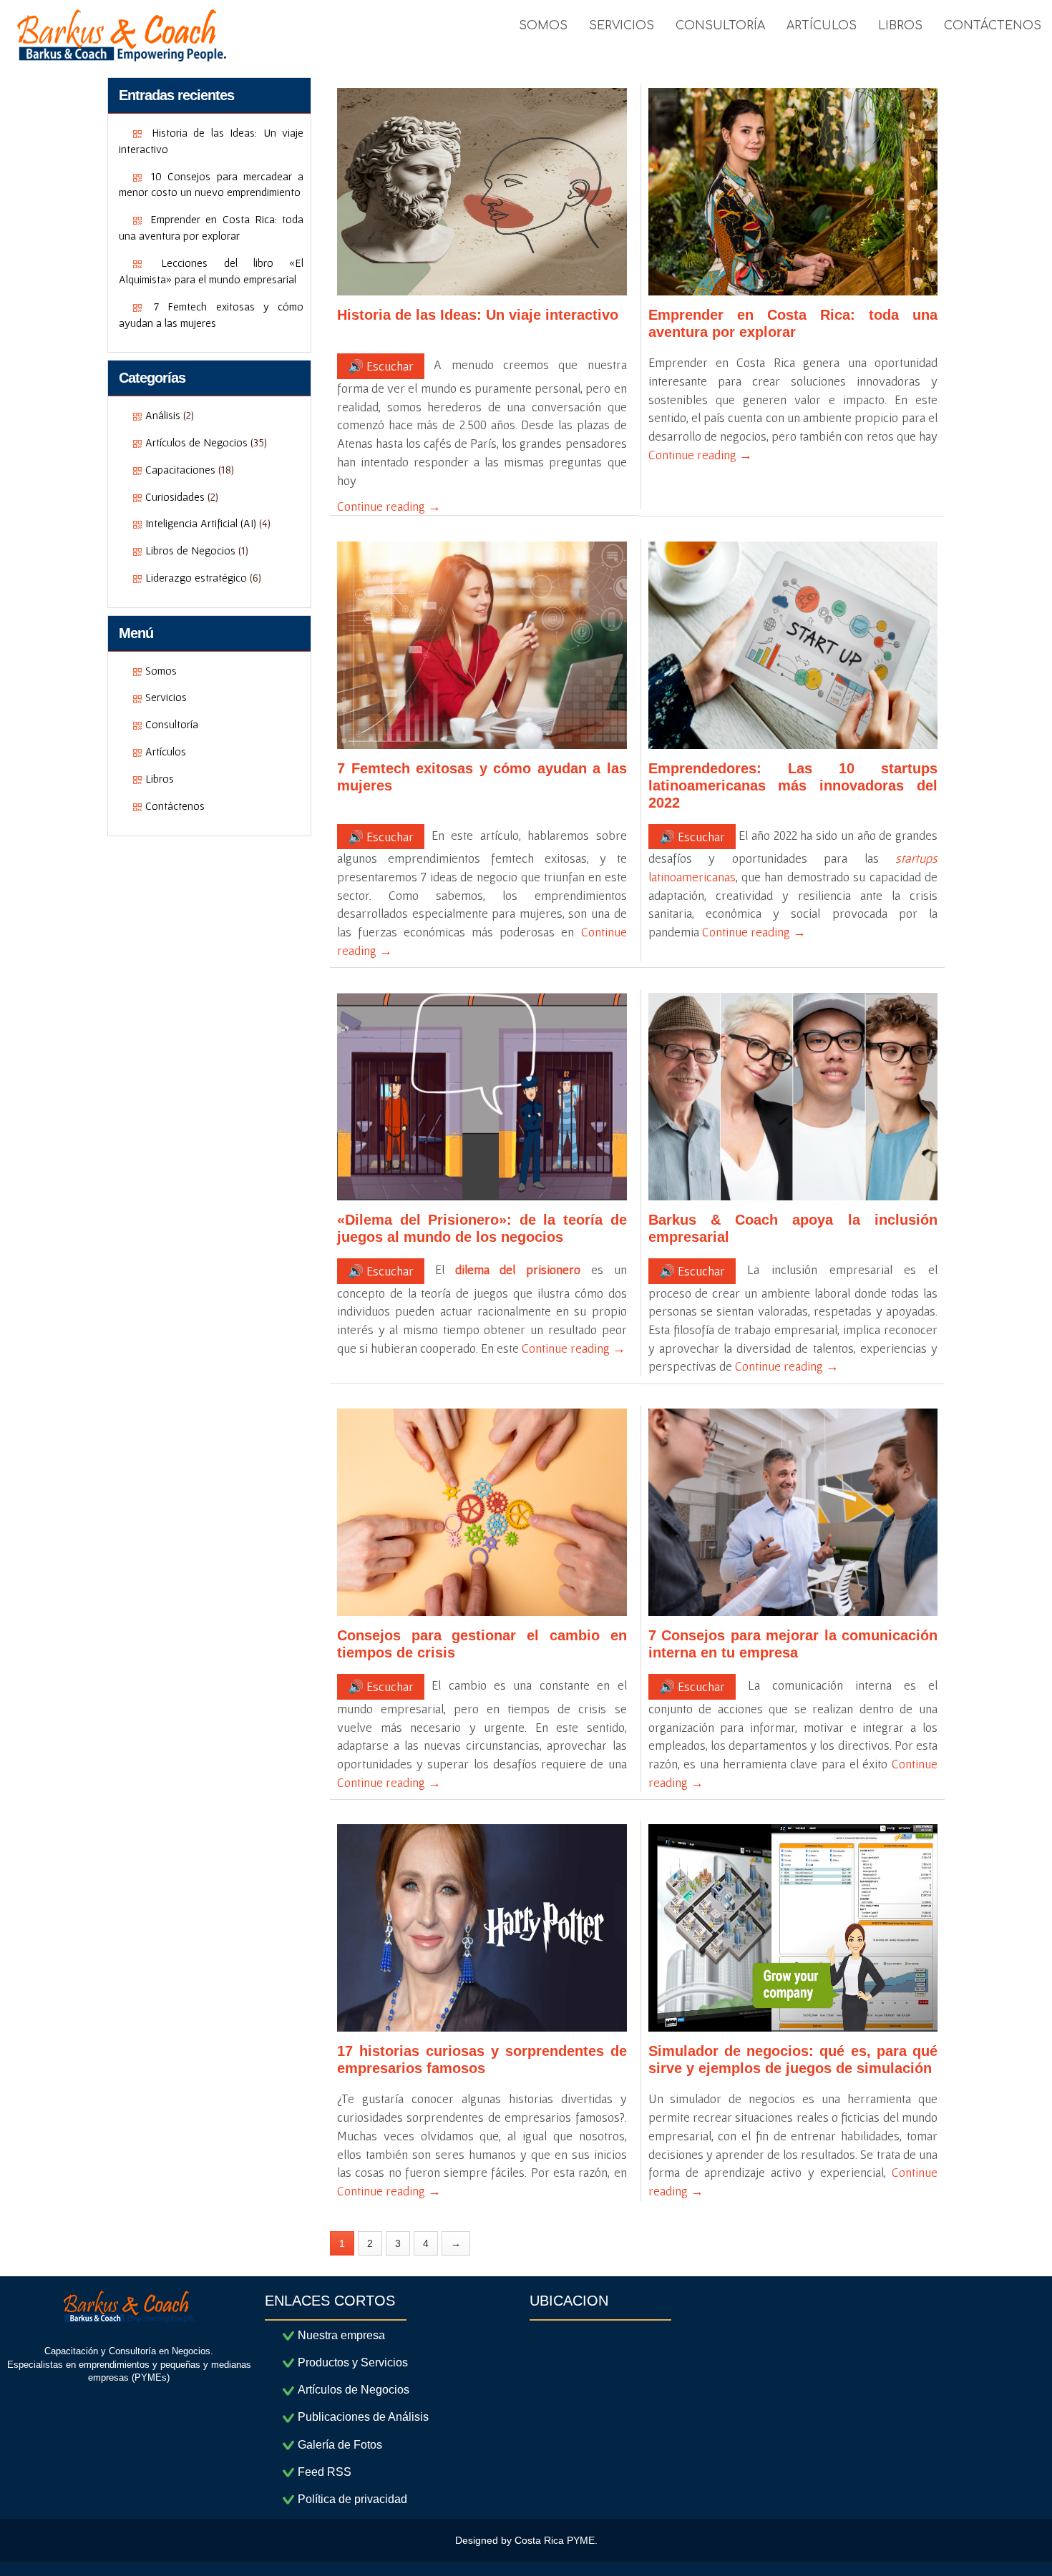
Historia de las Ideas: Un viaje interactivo (478, 315)
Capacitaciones (180, 469)
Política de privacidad (352, 2499)
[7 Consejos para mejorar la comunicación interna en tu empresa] (793, 1512)
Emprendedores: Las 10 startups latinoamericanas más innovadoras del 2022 (793, 785)
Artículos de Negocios (196, 442)
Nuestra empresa (341, 2335)
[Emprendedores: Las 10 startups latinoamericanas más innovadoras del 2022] (793, 645)
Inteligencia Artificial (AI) (201, 523)
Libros (160, 778)
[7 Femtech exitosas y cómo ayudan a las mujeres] (482, 645)
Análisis (163, 415)
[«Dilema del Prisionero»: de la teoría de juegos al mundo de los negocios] (482, 1097)
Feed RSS (325, 2472)
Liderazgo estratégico (196, 577)
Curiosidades (175, 496)
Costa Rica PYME (555, 2540)
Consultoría (172, 724)
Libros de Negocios (190, 550)
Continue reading (389, 506)
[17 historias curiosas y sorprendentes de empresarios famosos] (482, 1928)
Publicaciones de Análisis (363, 2417)
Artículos (166, 751)
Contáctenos (175, 805)
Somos (161, 670)
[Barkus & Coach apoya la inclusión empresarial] (793, 1097)
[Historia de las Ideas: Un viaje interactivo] (482, 192)
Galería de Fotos (340, 2445)
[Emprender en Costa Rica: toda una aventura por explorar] (793, 192)
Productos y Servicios (353, 2362)
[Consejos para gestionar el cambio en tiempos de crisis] (482, 1512)
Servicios (166, 697)
